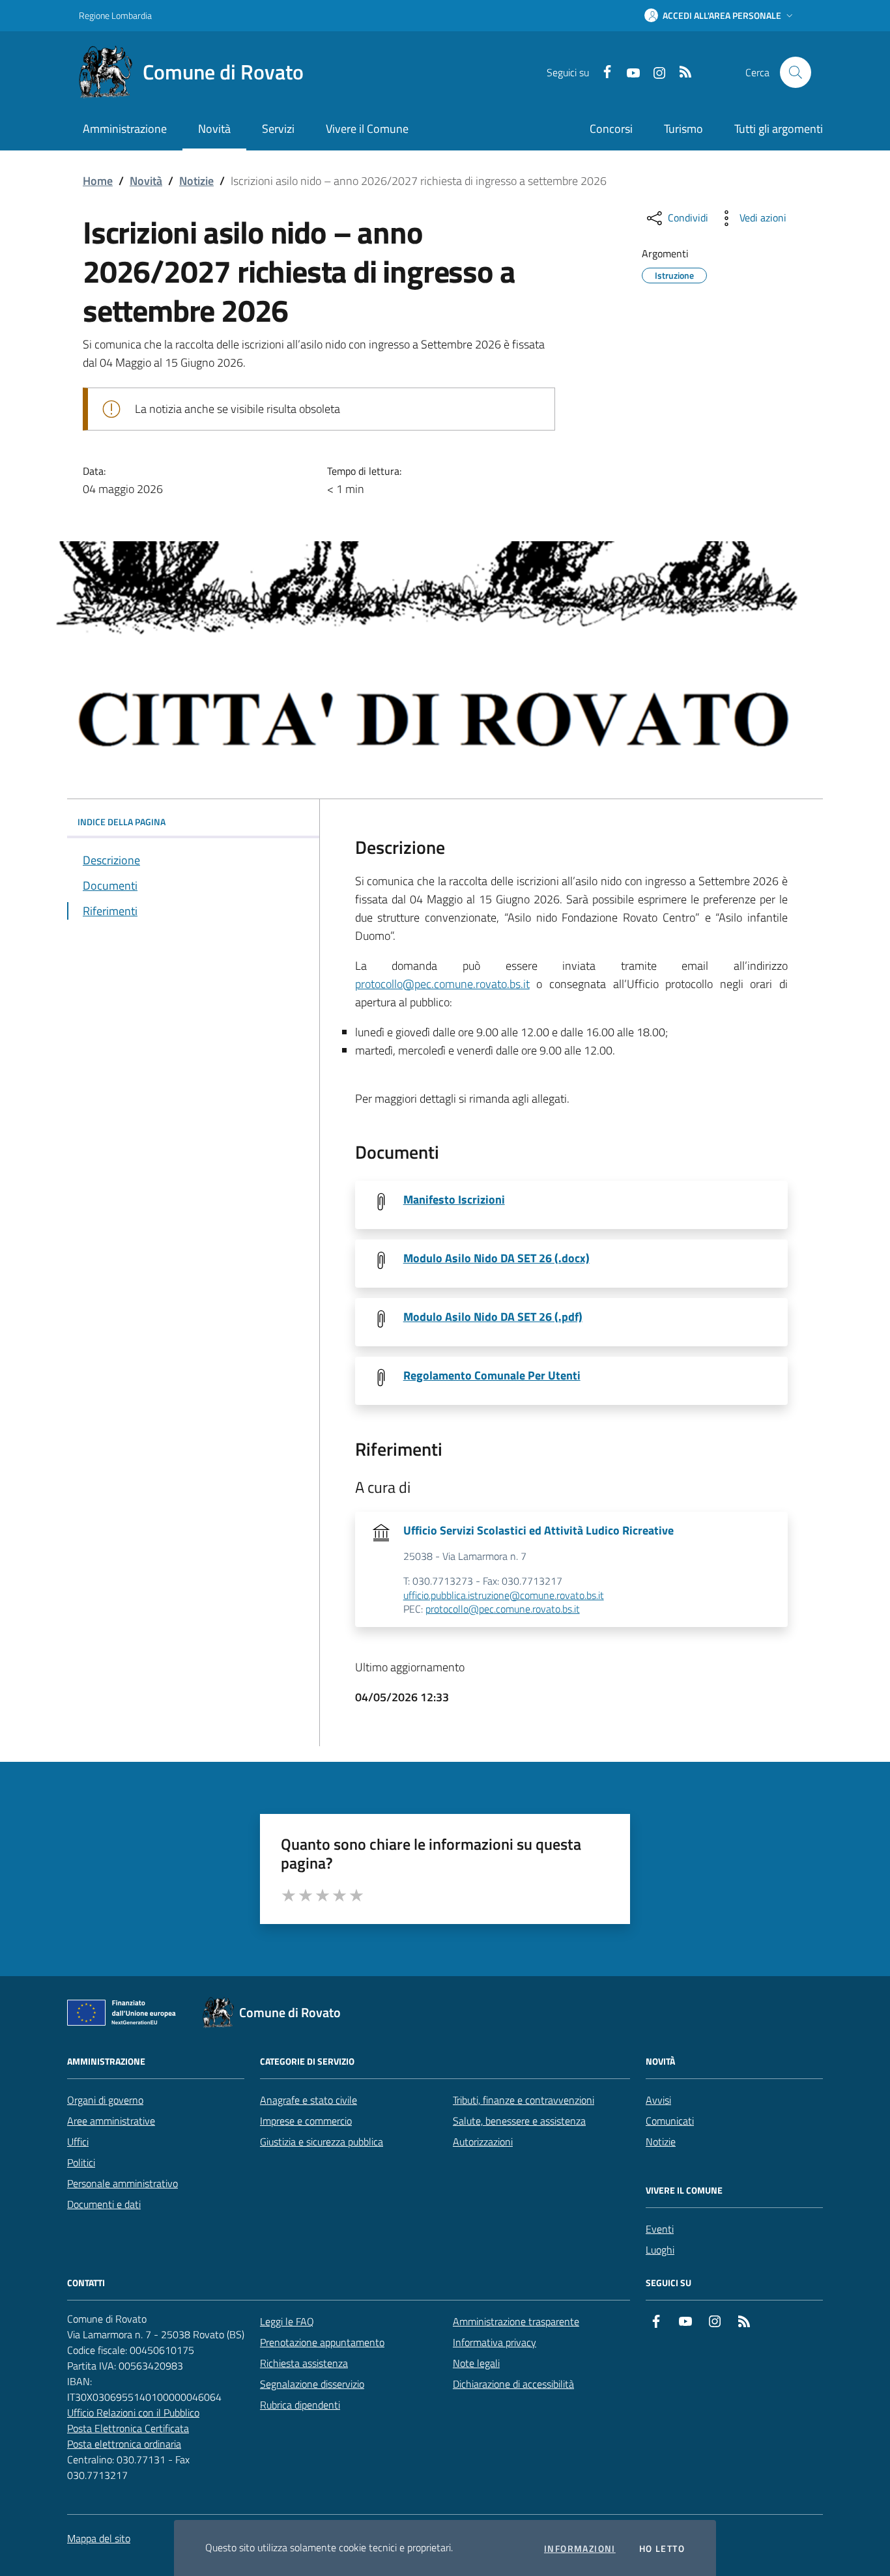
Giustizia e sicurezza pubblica (322, 2142)
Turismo (683, 129)
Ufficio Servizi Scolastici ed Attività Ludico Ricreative (538, 1531)
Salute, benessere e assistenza (519, 2121)
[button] (720, 16)
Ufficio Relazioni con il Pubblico (133, 2413)
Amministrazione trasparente (516, 2321)
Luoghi (660, 2250)
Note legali (476, 2363)
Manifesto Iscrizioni (454, 1200)
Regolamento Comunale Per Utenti (492, 1376)
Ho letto (662, 2549)
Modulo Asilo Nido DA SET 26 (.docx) (496, 1258)
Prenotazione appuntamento (322, 2342)
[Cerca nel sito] (796, 72)
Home (98, 181)
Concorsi (611, 129)
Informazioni (580, 2549)
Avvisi (658, 2100)
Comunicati (670, 2121)
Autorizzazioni (483, 2142)
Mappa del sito (99, 2538)
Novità (146, 181)
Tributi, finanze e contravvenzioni (524, 2100)
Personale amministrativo (122, 2183)
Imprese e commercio (306, 2121)
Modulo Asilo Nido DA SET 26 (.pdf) (493, 1317)
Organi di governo (105, 2100)
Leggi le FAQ (287, 2321)
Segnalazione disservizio (312, 2384)
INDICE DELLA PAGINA (122, 822)
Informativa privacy (495, 2342)
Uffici (78, 2142)
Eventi (660, 2229)
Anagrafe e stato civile (309, 2100)
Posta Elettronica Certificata (128, 2428)
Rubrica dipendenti (300, 2405)
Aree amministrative (111, 2121)
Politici (81, 2162)
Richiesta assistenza (304, 2363)
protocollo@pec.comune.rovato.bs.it (442, 984)
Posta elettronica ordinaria (124, 2444)
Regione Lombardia (115, 15)
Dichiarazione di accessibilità (513, 2384)
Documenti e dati (104, 2204)
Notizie (196, 181)
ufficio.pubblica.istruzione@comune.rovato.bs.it (504, 1596)
